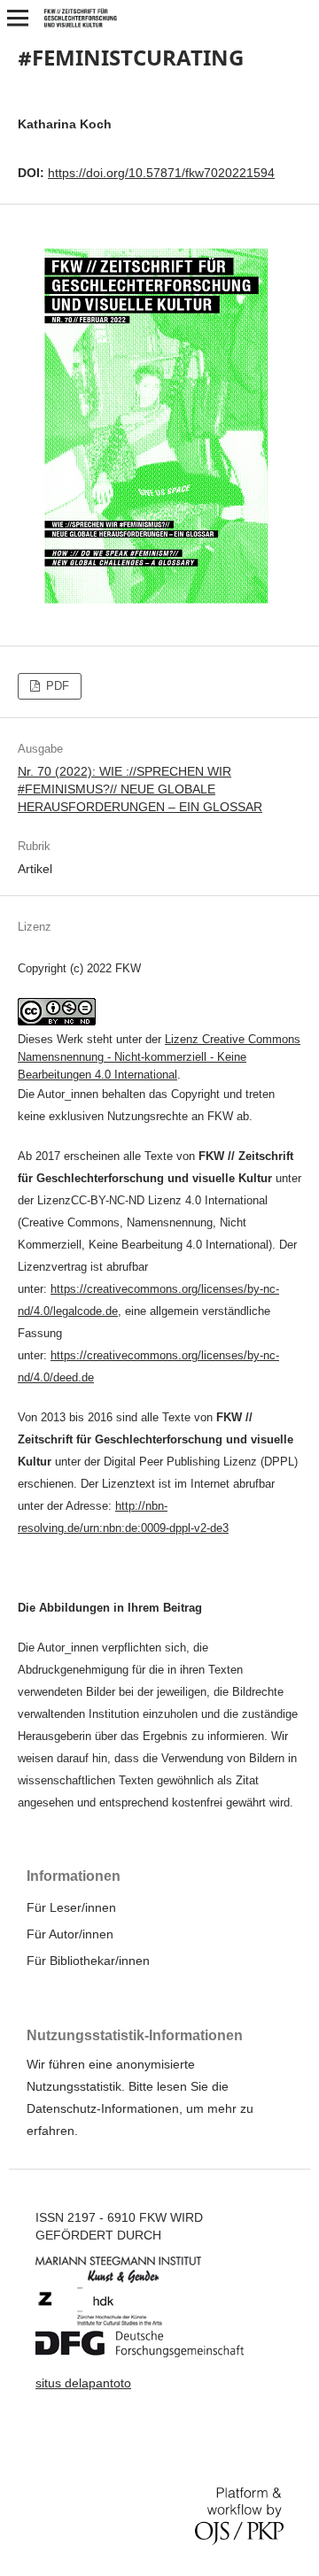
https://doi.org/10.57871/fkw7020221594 (161, 173)
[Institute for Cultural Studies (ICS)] (113, 2322)
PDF (56, 686)
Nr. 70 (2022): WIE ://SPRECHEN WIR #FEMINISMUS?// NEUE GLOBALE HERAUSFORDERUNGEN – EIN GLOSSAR (140, 789)
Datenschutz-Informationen (103, 2108)
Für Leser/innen (71, 1907)
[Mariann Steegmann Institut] (132, 2278)
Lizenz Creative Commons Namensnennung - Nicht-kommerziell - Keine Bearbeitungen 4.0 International (159, 1057)
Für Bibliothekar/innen (88, 1961)
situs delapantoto (83, 2383)
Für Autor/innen (70, 1934)
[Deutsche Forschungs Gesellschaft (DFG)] (153, 2353)
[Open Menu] (18, 18)
